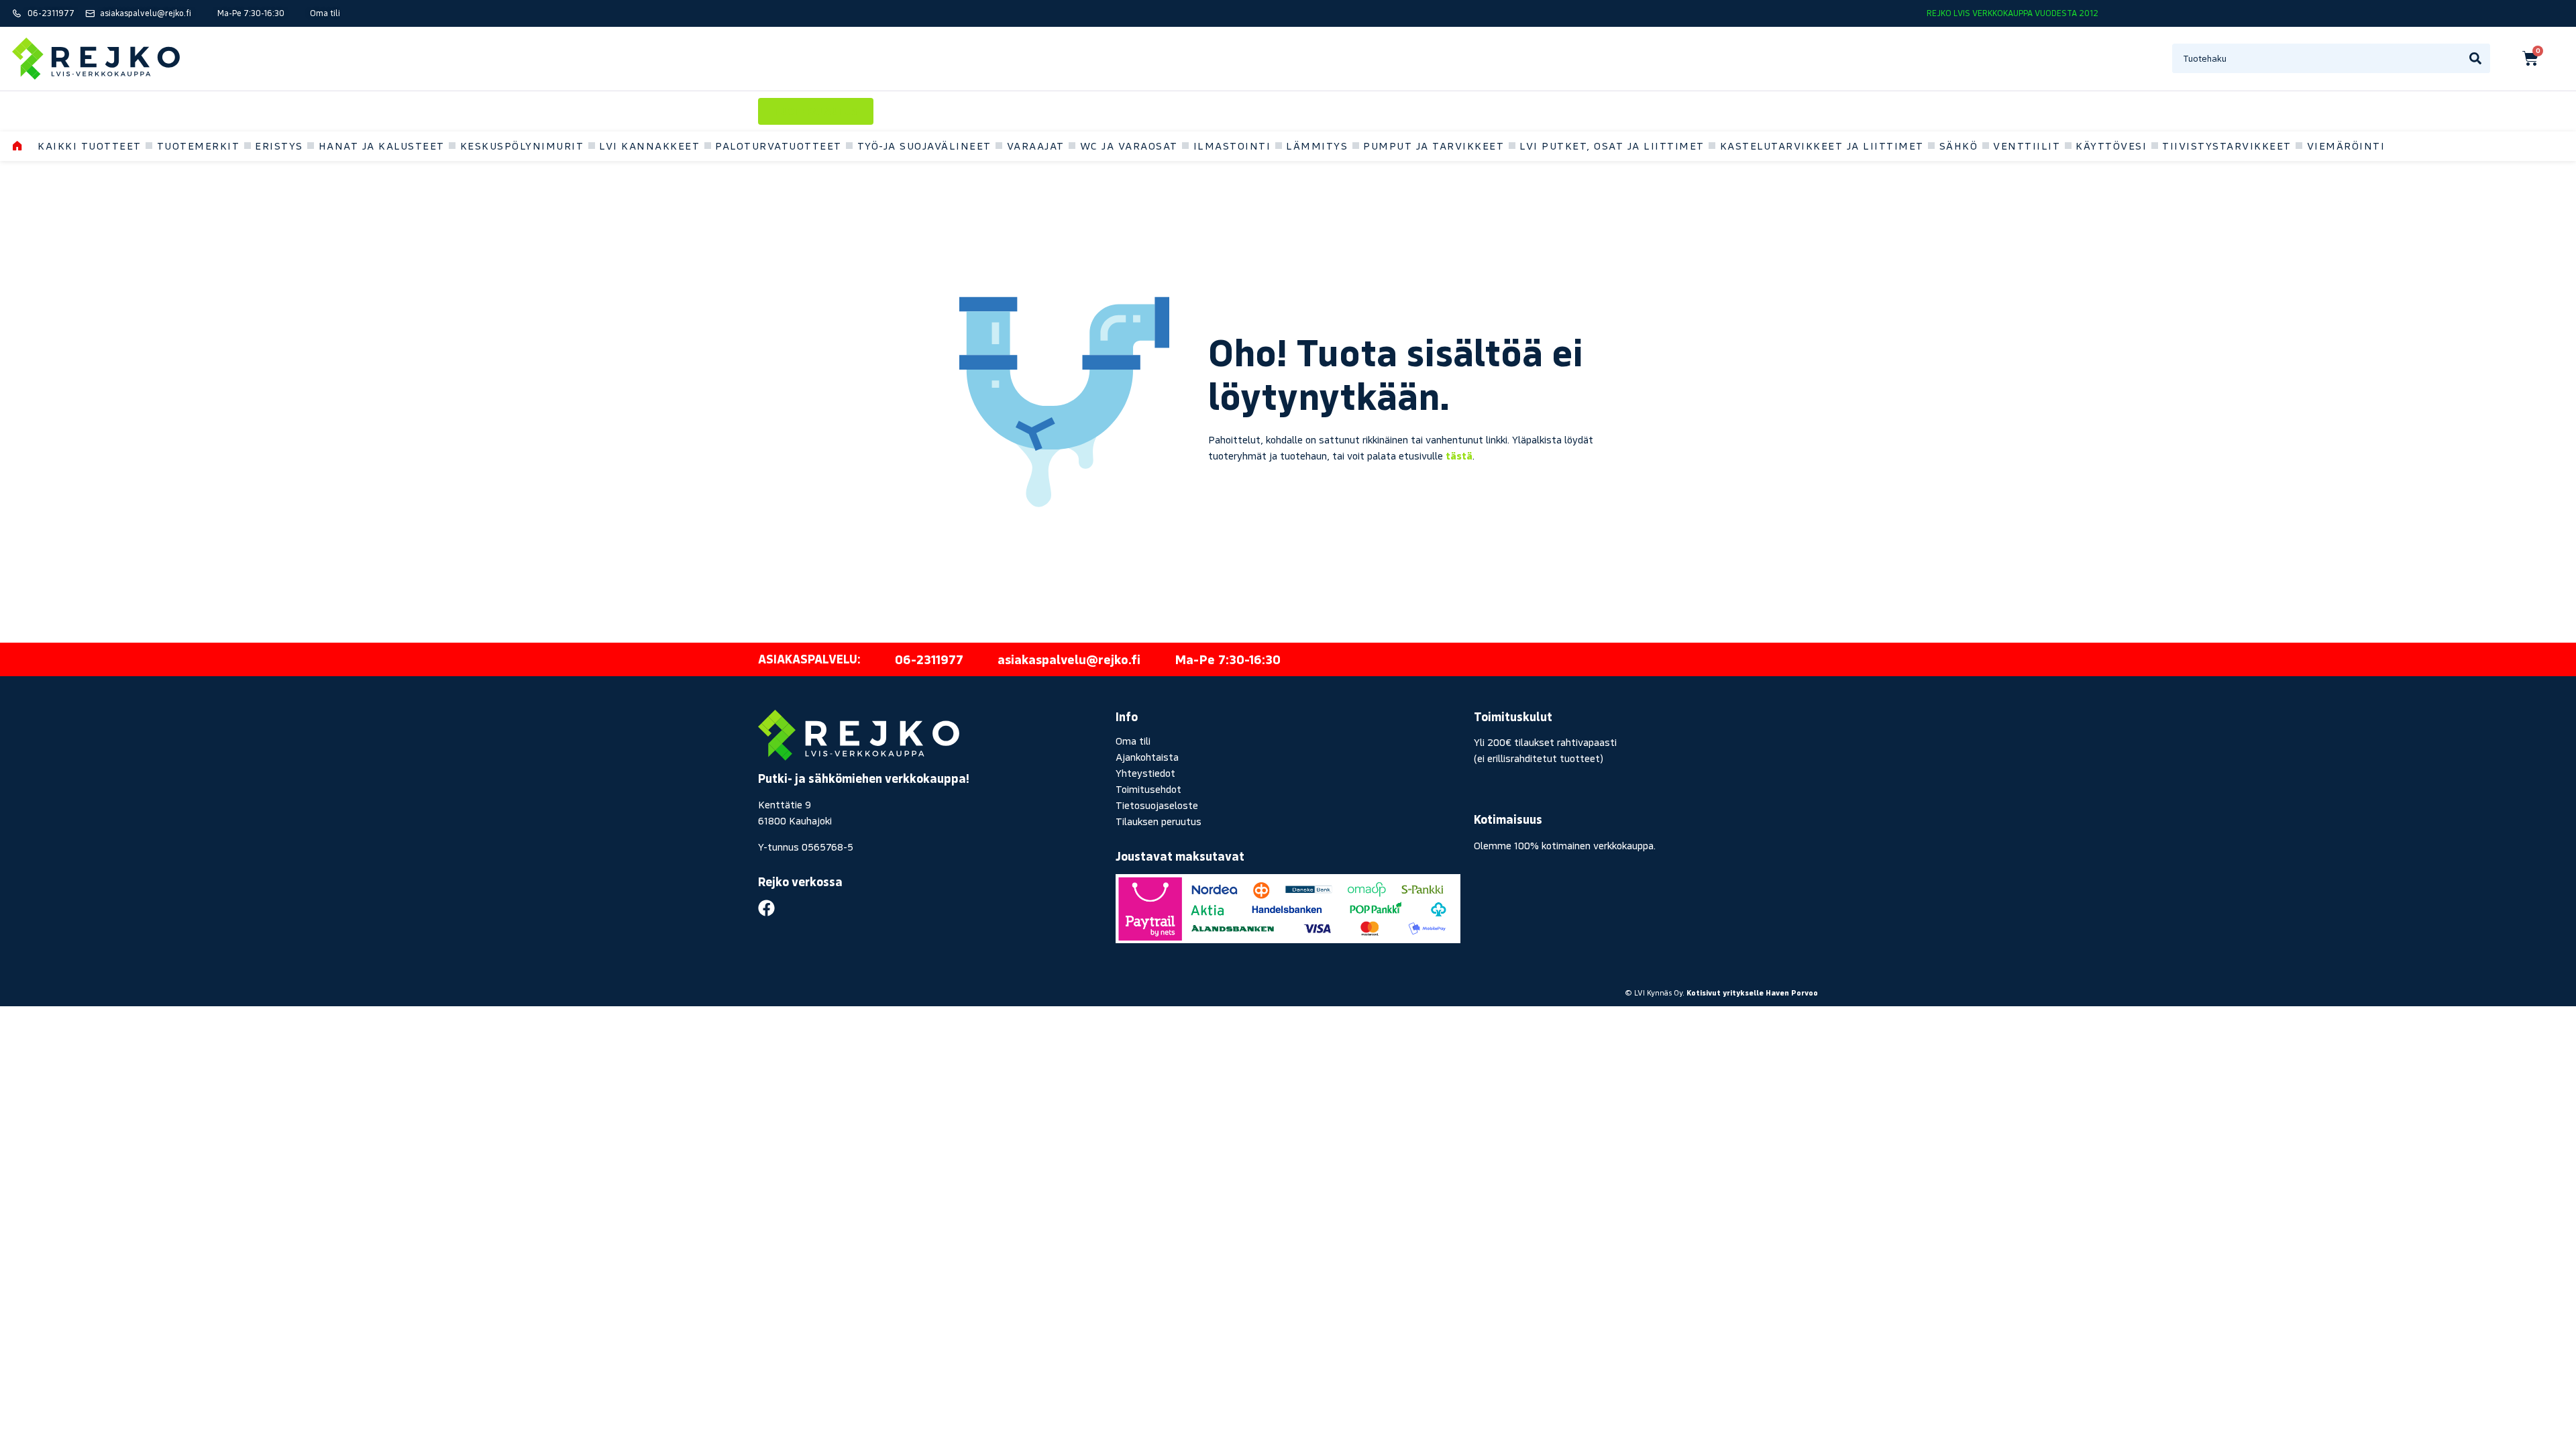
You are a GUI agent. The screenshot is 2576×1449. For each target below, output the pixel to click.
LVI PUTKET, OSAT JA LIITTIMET (1612, 146)
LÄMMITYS (1317, 146)
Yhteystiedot (1145, 773)
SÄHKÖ (1959, 146)
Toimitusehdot (1148, 789)
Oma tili (1133, 741)
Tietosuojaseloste (1157, 805)
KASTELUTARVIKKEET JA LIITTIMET (1822, 146)
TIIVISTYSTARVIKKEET (2227, 146)
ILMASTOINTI (1232, 146)
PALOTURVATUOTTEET (779, 146)
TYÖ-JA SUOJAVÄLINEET (924, 146)
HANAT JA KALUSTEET (382, 146)
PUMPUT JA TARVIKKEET (1434, 146)
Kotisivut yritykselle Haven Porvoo (1752, 992)
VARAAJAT (1036, 146)
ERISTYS (279, 146)
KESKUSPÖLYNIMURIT (522, 146)
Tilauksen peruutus (1159, 821)
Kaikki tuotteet (90, 146)
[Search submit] (2475, 58)
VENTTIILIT (2027, 146)
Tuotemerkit (199, 146)
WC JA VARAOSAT (1129, 146)
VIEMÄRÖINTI (2346, 146)
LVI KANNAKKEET (649, 146)
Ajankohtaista (1147, 757)
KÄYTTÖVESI (2111, 146)
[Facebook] (766, 908)
